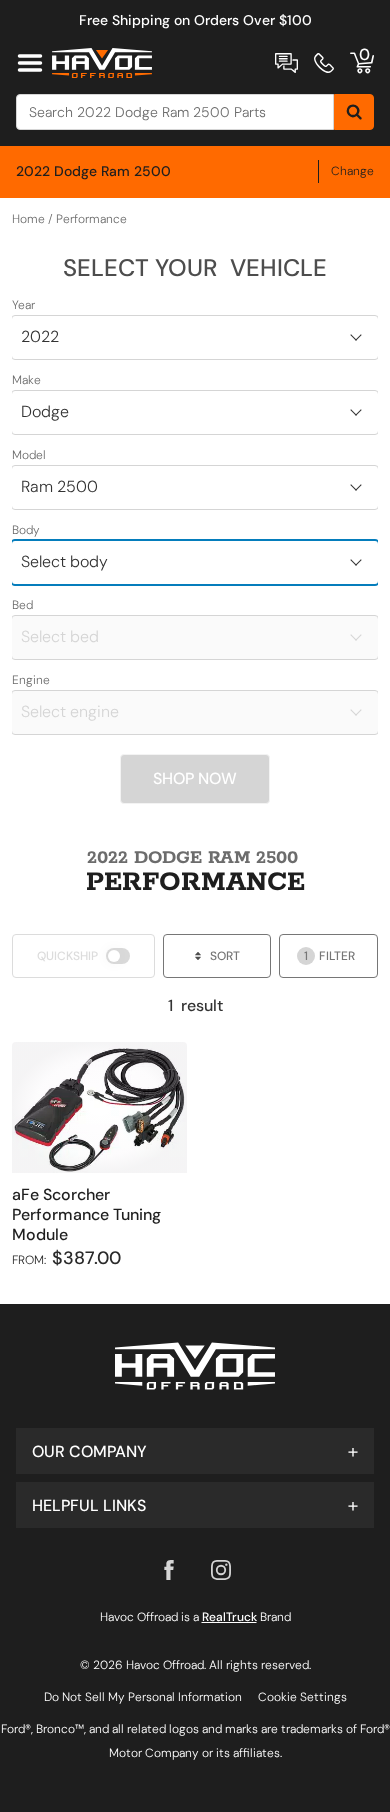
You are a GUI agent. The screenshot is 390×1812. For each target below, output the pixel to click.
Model (29, 455)
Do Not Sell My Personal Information (143, 1697)
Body (26, 530)
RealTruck (229, 1617)
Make (26, 380)
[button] (195, 1451)
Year (23, 305)
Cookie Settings (302, 1697)
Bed (22, 605)
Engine (31, 680)
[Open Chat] (286, 63)
